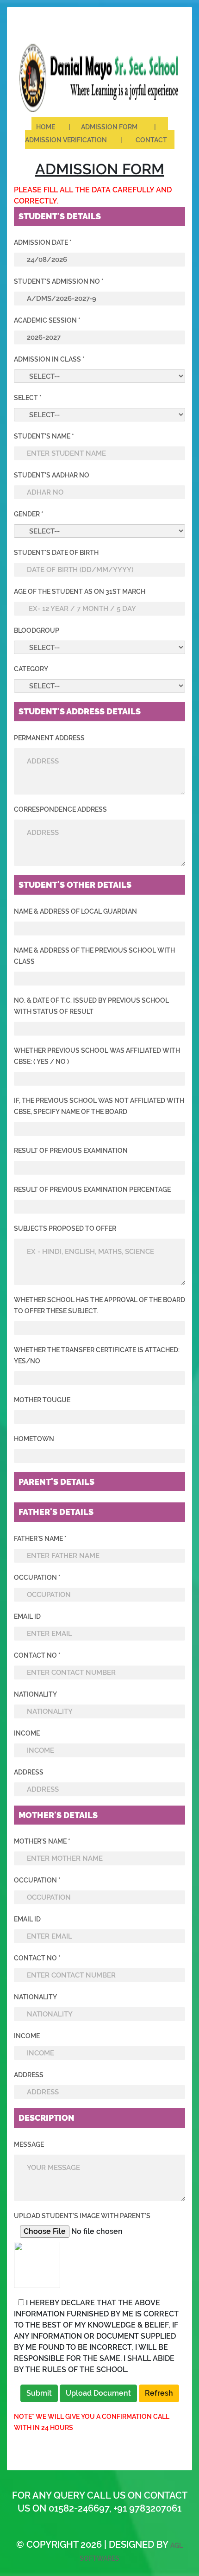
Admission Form (112, 127)
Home (48, 127)
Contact (151, 140)
